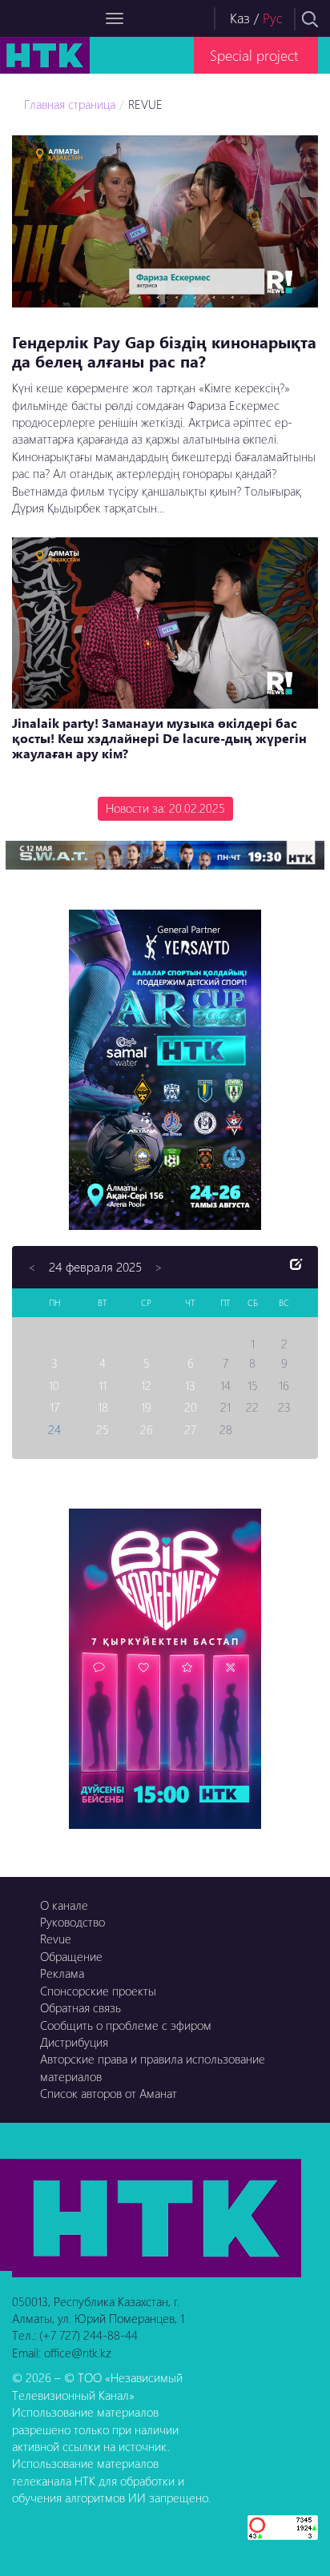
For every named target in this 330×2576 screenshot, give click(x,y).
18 (103, 1407)
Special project (254, 55)
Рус (273, 18)
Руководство (72, 1922)
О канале (64, 1905)
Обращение (71, 1956)
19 (146, 1407)
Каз (240, 18)
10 (54, 1385)
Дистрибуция (74, 2042)
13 (190, 1385)
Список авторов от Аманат (109, 2093)
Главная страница (70, 104)
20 (191, 1407)
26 (147, 1429)
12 (146, 1385)
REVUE (145, 104)
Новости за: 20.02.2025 (165, 808)
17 (54, 1407)
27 (190, 1429)
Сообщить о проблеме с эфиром (126, 2025)
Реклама (62, 1973)
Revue (56, 1939)
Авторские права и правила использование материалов (153, 2067)
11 (103, 1385)
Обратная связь (80, 2007)
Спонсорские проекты (98, 1991)
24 (54, 1429)
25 (103, 1429)
